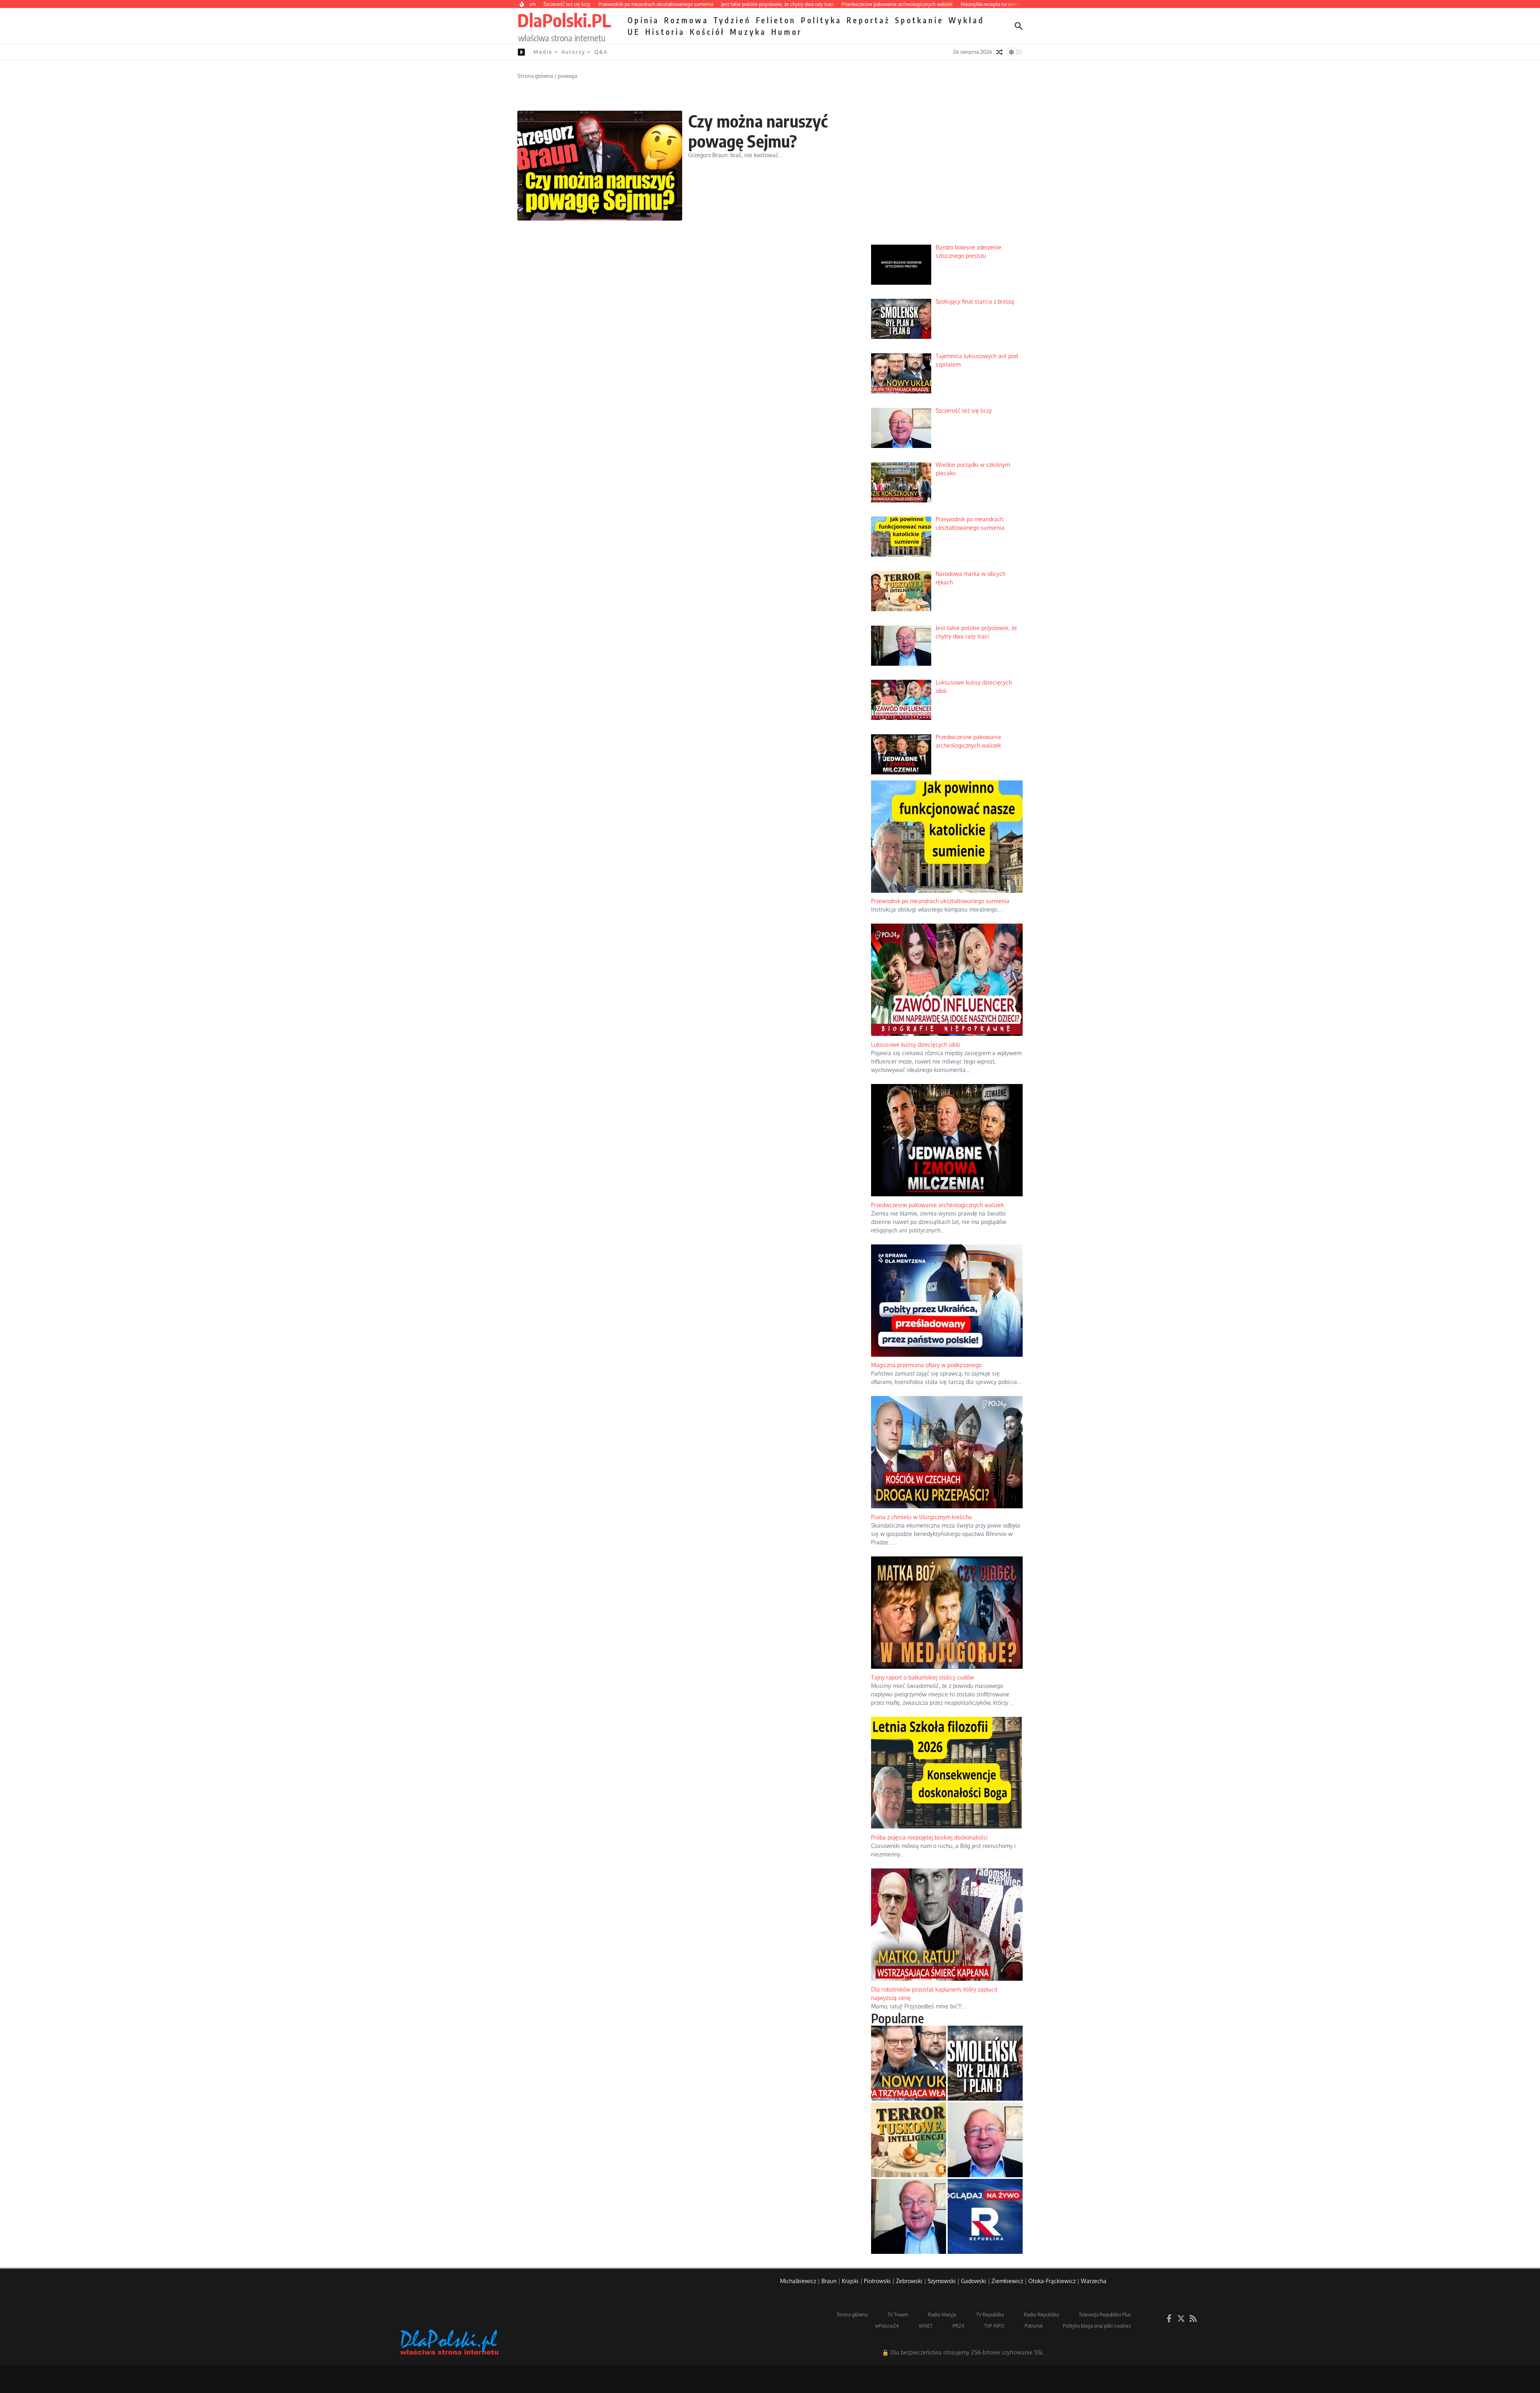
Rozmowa (686, 20)
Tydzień (732, 20)
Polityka (821, 20)
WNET (926, 2326)
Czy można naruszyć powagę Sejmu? (758, 131)
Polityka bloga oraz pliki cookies (1097, 2326)
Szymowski (942, 2281)
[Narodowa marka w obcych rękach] (909, 2140)
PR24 (958, 2326)
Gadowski (974, 2281)
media (543, 52)
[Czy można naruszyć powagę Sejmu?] (600, 166)
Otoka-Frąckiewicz (1052, 2281)
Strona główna (535, 76)
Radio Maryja (942, 2315)
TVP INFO (994, 2326)
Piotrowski (877, 2281)
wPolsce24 (887, 2326)
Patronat (1034, 2326)
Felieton (776, 20)
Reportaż (868, 20)
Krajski (850, 2281)
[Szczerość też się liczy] (985, 2140)
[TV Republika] (985, 2216)
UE (634, 32)
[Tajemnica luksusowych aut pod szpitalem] (909, 2063)
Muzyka (748, 32)
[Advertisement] (947, 177)
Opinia (643, 20)
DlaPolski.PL (564, 20)
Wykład (967, 20)
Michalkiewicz (798, 2281)
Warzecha (1094, 2281)
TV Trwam (898, 2315)
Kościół (707, 32)
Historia (665, 32)
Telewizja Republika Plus (1105, 2315)
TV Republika (990, 2315)
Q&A (601, 52)
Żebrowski (909, 2281)
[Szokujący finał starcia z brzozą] (985, 2063)
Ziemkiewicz (1007, 2281)
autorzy (573, 52)
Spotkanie (919, 20)
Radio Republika (1041, 2315)
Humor (787, 32)
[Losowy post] (999, 52)
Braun (829, 2281)
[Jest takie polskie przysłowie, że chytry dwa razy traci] (909, 2216)
